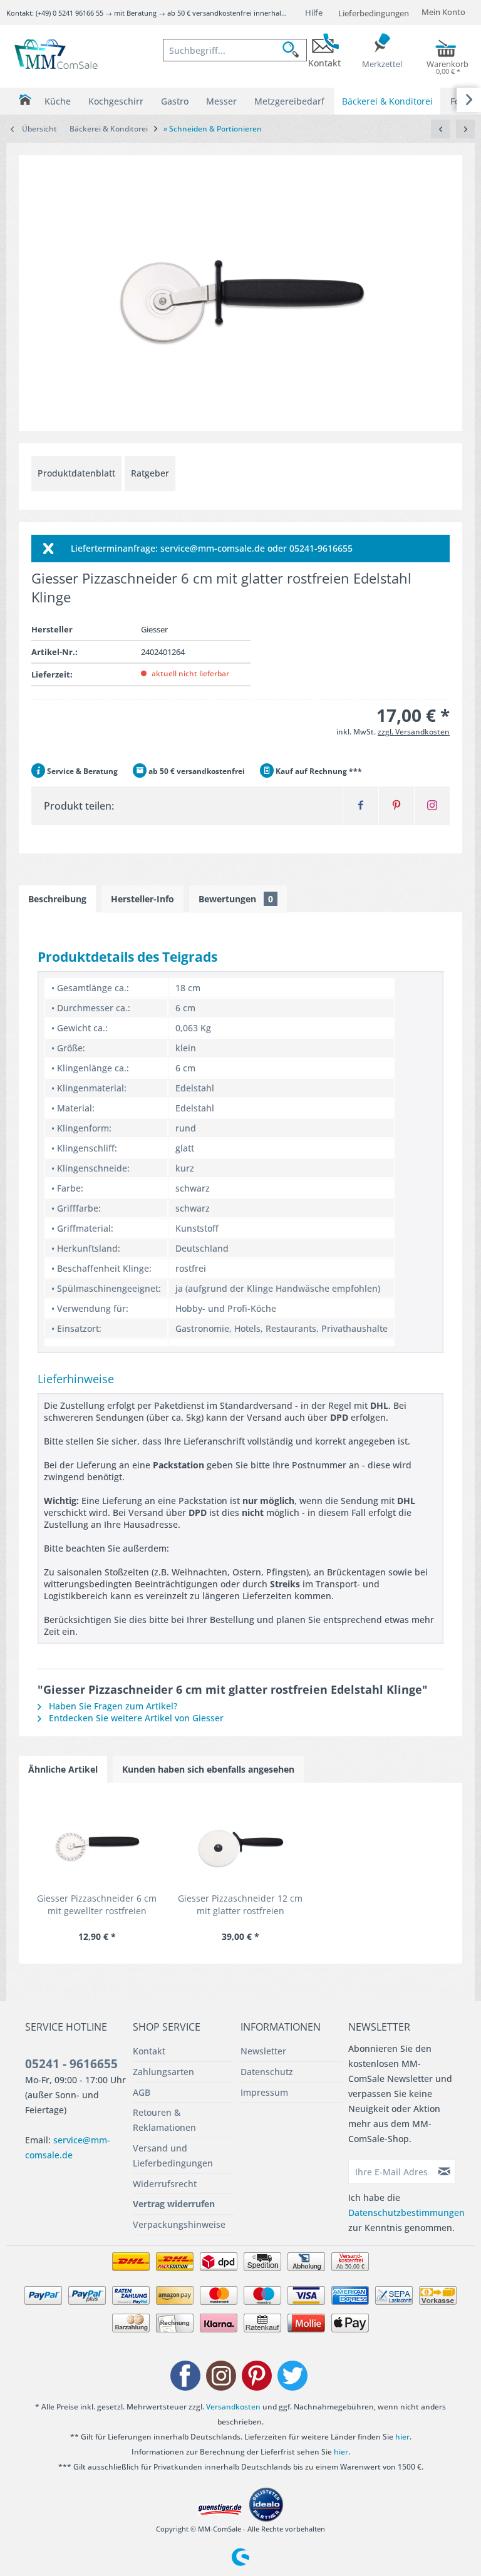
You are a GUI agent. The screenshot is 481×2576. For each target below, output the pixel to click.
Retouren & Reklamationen (164, 2120)
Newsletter (263, 2051)
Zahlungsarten (163, 2072)
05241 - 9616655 (71, 2064)
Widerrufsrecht (165, 2184)
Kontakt (149, 2051)
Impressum (264, 2092)
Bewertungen (236, 899)
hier (402, 2437)
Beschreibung (57, 899)
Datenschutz (267, 2072)
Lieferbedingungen (374, 13)
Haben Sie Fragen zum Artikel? (112, 1706)
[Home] (25, 100)
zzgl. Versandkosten (414, 732)
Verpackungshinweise (179, 2224)
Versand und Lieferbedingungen (173, 2156)
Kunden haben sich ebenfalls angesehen (208, 1769)
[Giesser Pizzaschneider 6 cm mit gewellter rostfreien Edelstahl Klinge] (97, 1842)
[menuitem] (235, 50)
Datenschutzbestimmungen (406, 2213)
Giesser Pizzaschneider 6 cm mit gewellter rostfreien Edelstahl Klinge (97, 1905)
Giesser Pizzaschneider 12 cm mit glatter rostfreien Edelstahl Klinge (240, 1905)
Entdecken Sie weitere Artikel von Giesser (135, 1718)
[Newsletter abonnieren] (445, 2172)
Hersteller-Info (142, 899)
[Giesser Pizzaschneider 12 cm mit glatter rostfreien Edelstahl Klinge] (240, 1842)
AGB (142, 2092)
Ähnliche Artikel (63, 1769)
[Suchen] (294, 50)
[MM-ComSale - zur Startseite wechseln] (57, 55)
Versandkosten (233, 2407)
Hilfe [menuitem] (314, 13)
